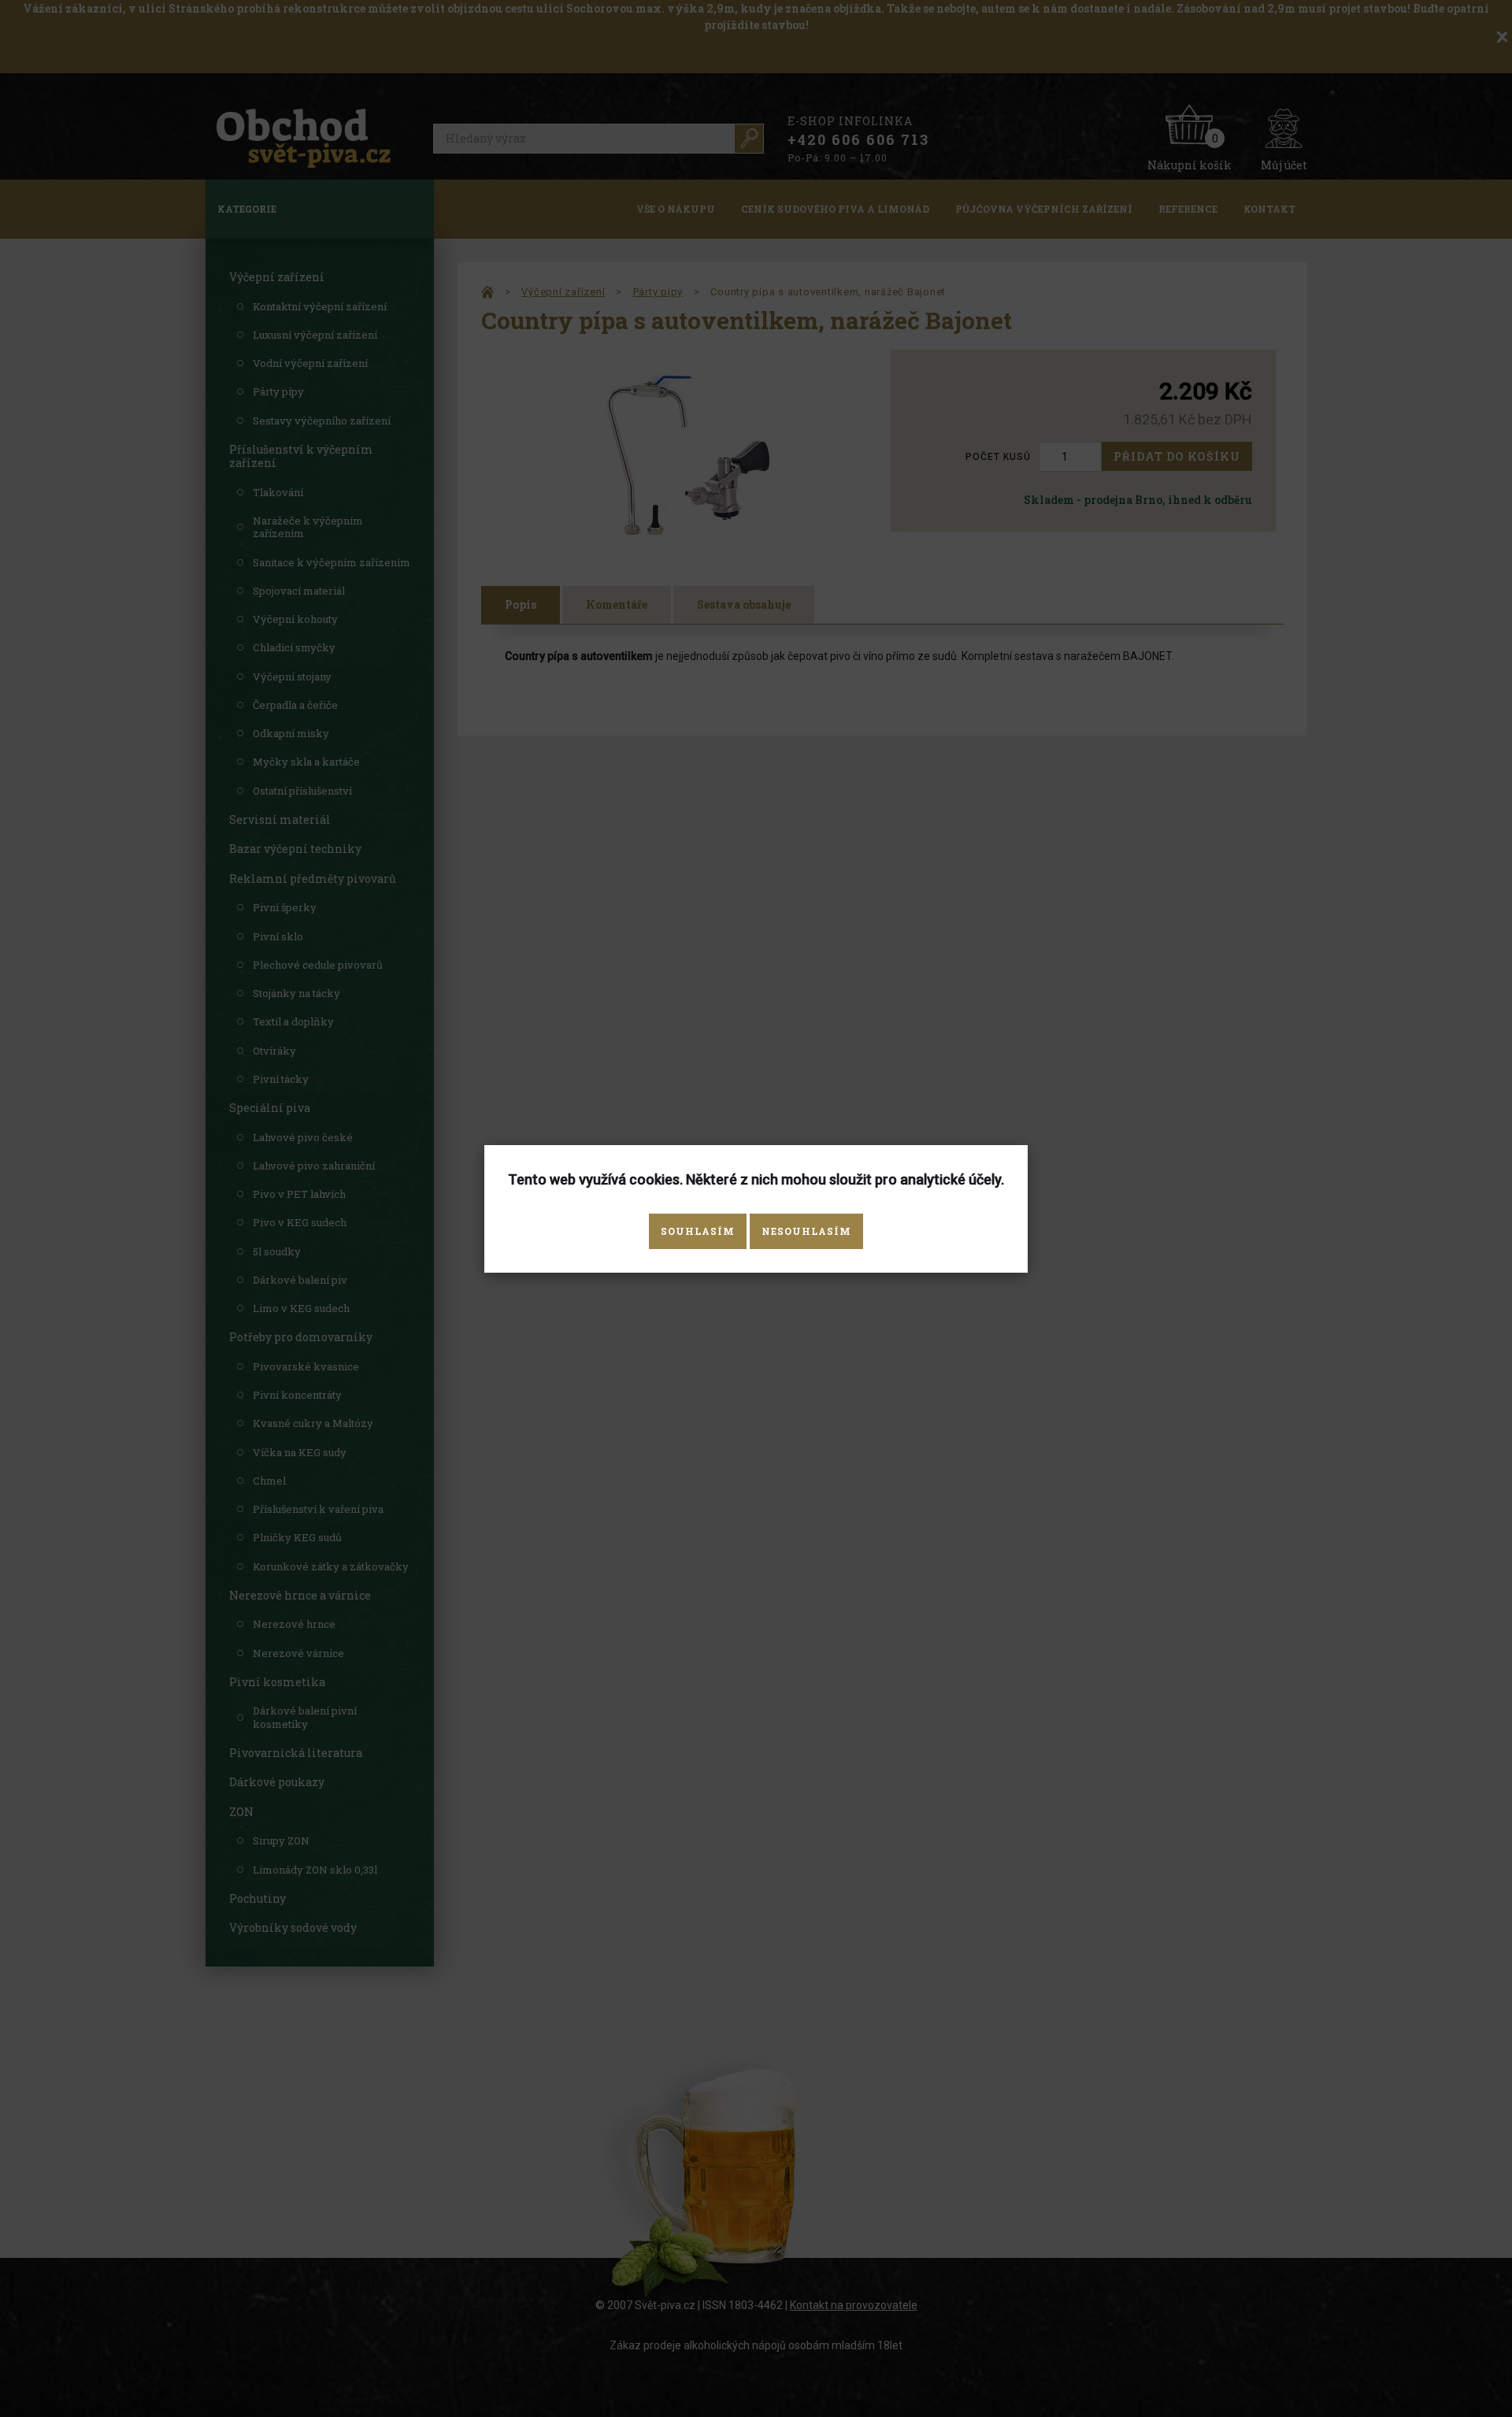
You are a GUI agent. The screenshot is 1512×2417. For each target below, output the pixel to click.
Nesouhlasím (806, 1231)
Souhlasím (698, 1231)
